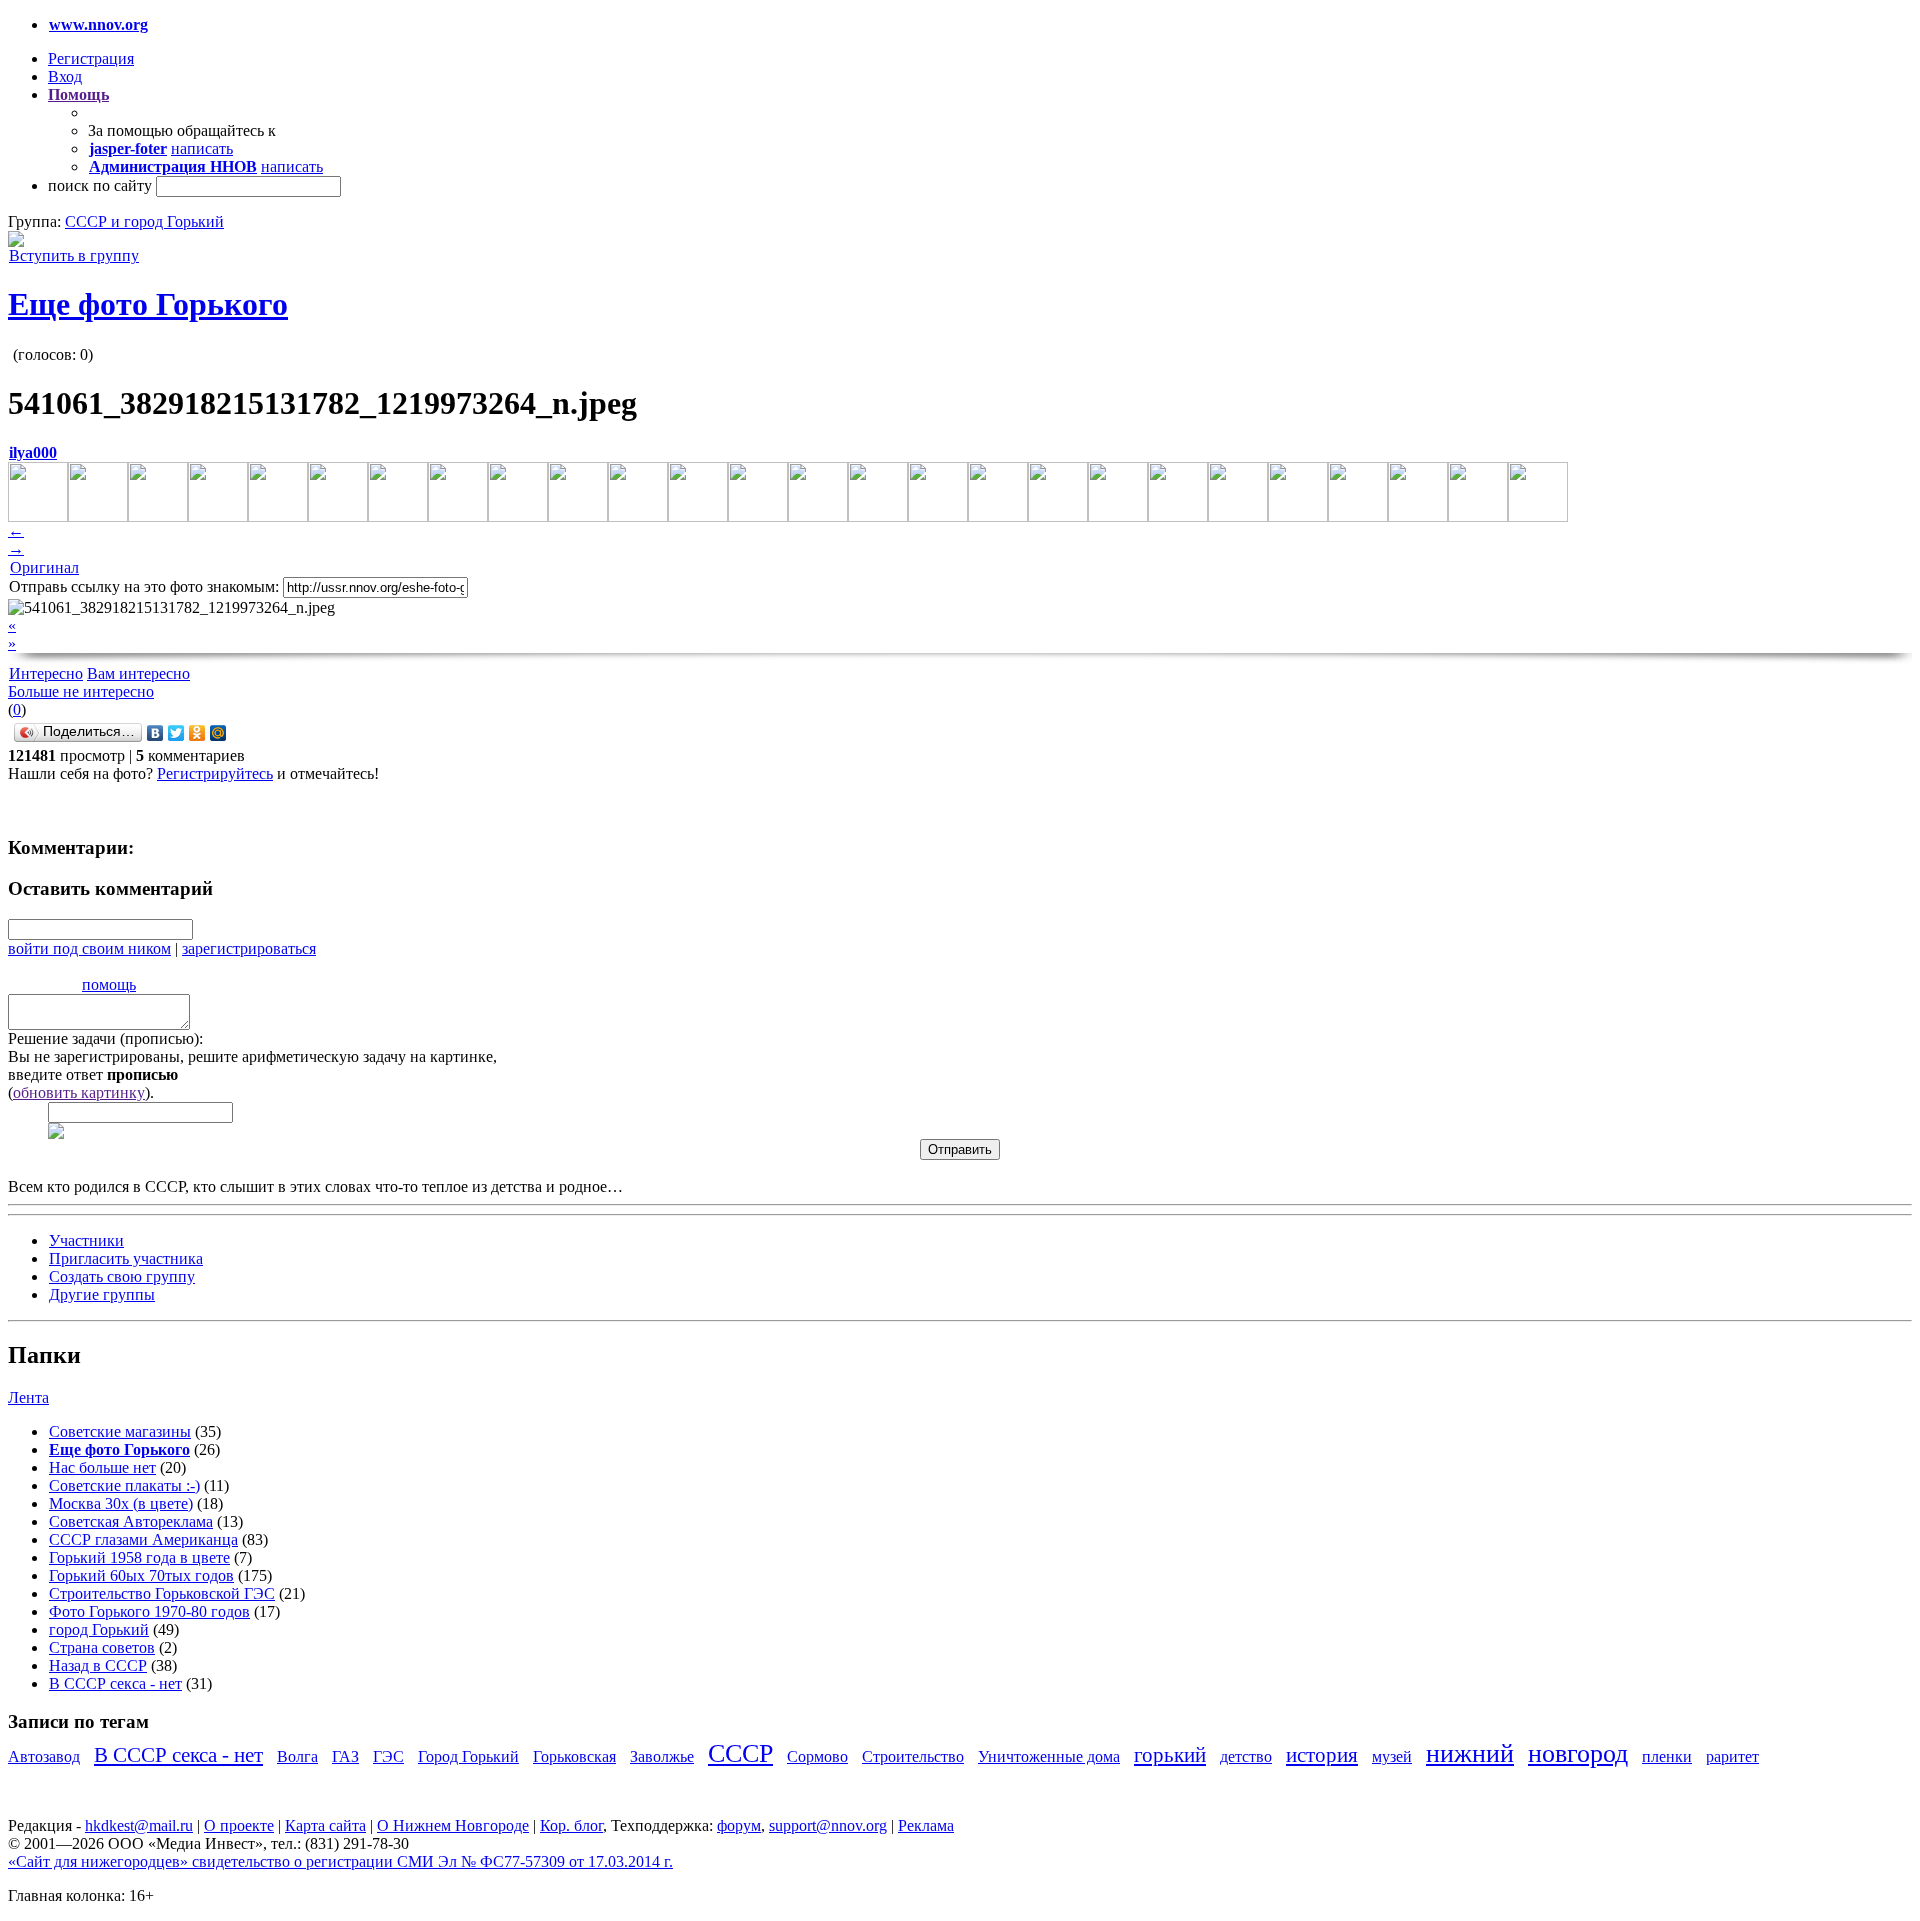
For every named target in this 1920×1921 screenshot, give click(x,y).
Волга (297, 1756)
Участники (86, 1240)
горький (1170, 1754)
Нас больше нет (102, 1467)
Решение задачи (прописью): (105, 1038)
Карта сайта (325, 1825)
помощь (109, 984)
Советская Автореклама (131, 1521)
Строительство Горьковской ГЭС (162, 1593)
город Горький (99, 1629)
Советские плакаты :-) (124, 1485)
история (1322, 1754)
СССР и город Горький (144, 221)
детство (1246, 1756)
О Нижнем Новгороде (453, 1825)
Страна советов (102, 1647)
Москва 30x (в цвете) (121, 1503)
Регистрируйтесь (215, 773)
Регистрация (91, 58)
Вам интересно (138, 673)
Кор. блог (571, 1825)
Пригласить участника (126, 1258)
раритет (1732, 1756)
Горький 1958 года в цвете (139, 1557)
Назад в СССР (98, 1665)
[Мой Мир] (218, 733)
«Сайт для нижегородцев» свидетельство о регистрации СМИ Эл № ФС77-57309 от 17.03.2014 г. (340, 1861)
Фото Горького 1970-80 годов (149, 1611)
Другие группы (102, 1294)
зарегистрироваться (249, 948)
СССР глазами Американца (143, 1539)
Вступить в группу (74, 255)
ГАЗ (345, 1756)
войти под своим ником (89, 948)
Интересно (46, 673)
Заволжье (662, 1756)
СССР (740, 1753)
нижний (1470, 1753)
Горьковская (574, 1756)
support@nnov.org (828, 1825)
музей (1392, 1756)
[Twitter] (176, 733)
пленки (1667, 1756)
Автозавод (44, 1756)
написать (202, 148)
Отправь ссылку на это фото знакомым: (144, 586)
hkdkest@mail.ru (139, 1825)
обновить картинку (79, 1092)
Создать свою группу (122, 1276)
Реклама (926, 1825)
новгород (1578, 1753)
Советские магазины (120, 1431)
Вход (65, 76)
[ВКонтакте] (155, 733)
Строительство (913, 1756)
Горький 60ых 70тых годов (141, 1575)
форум (739, 1825)
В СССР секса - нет (115, 1683)
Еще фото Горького (148, 304)
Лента (28, 1397)
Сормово (817, 1756)
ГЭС (388, 1756)
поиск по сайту (100, 185)
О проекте (239, 1825)
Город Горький (468, 1756)
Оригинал (44, 567)
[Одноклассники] (197, 733)
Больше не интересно (81, 691)
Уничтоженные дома (1049, 1756)
